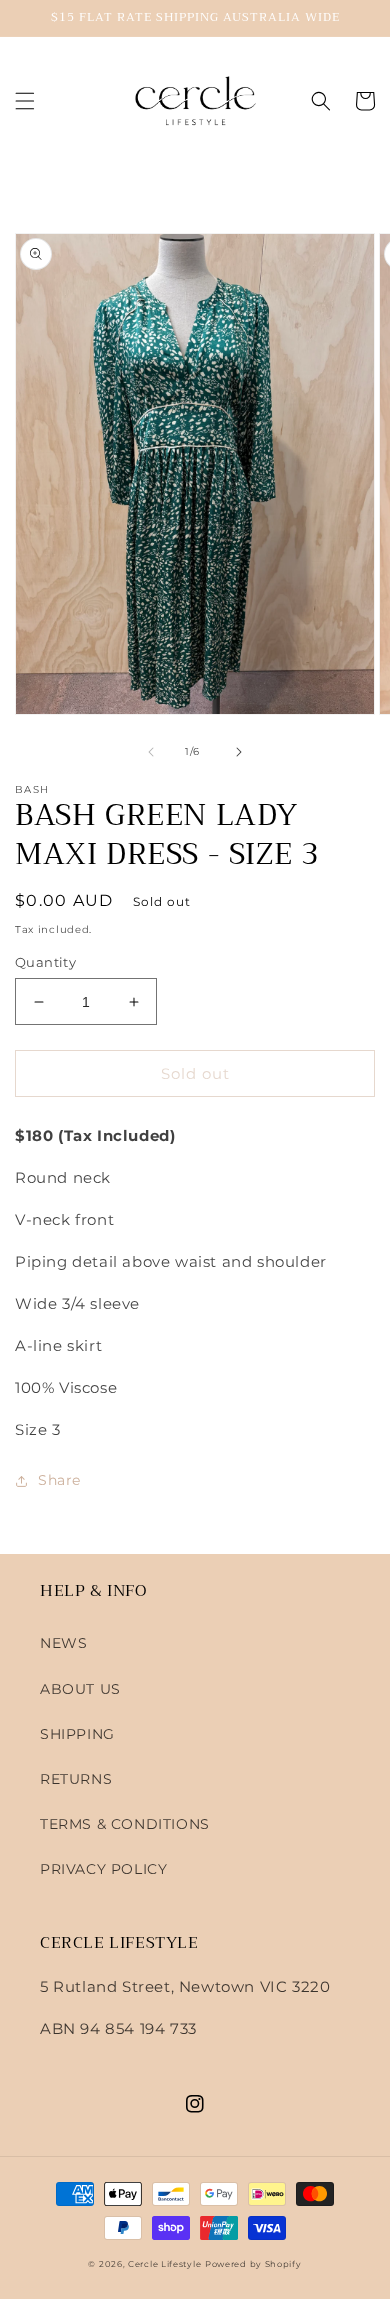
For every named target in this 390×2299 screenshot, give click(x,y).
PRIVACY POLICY (103, 1869)
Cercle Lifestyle (164, 2264)
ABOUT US (80, 1689)
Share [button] (59, 1480)
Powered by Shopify (253, 2264)
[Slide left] (151, 752)
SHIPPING (77, 1734)
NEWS (63, 1643)
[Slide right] (239, 752)
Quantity (45, 962)
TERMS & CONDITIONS (125, 1824)
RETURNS (76, 1779)
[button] (25, 101)
